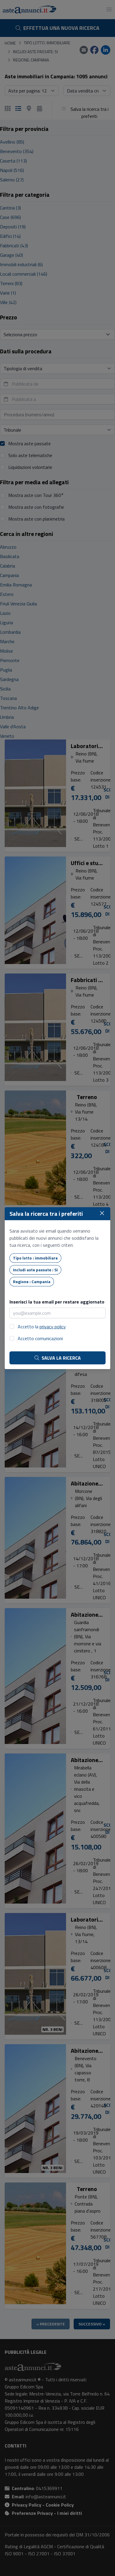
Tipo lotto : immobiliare (35, 1258)
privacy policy (53, 1327)
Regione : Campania (32, 1282)
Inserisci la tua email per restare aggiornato (57, 1302)
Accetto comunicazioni (40, 1338)
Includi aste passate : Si (35, 1270)
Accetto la (42, 1327)
